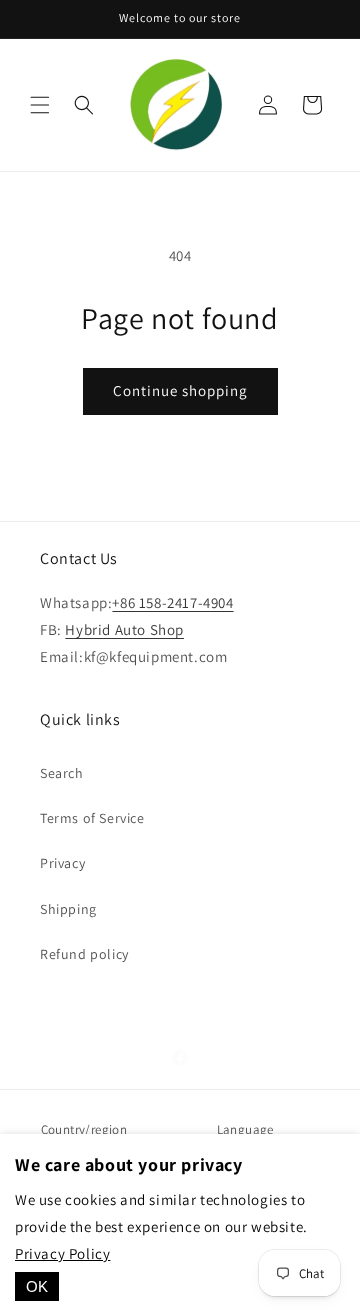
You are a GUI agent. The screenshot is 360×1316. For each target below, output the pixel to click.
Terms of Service (92, 818)
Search (62, 773)
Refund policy (84, 954)
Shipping (68, 909)
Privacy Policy (62, 1253)
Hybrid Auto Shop (124, 629)
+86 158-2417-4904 (172, 602)
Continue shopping (180, 390)
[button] (40, 105)
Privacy (62, 863)
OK (37, 1286)
